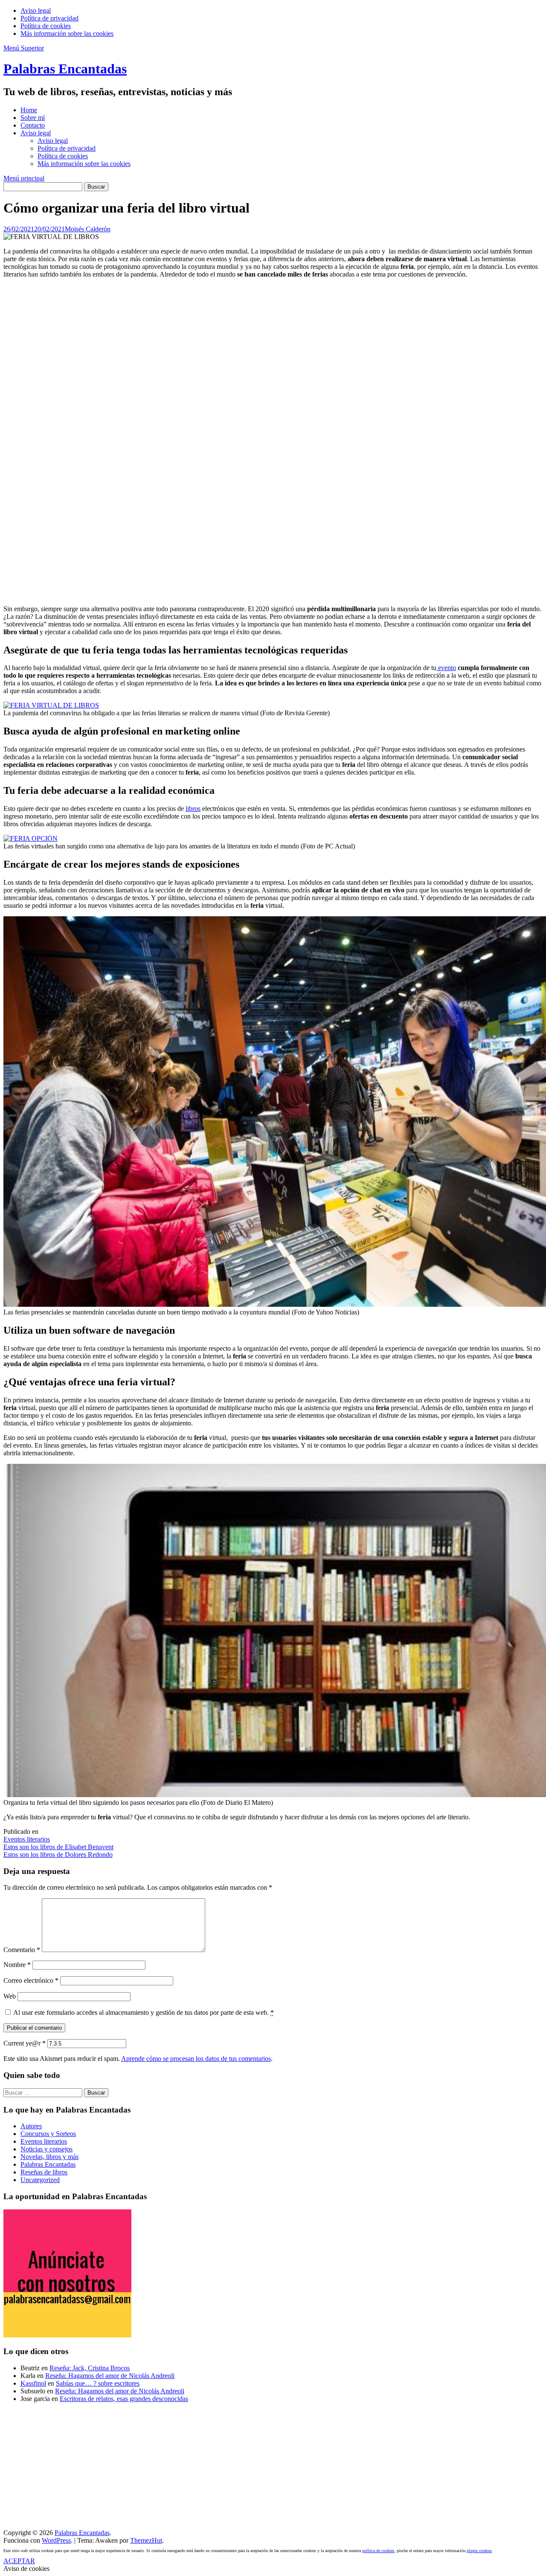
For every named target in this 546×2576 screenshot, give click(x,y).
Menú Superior (24, 48)
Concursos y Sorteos (48, 2134)
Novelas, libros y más (49, 2157)
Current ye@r (25, 2043)
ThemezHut (146, 2540)
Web (10, 1996)
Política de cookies (46, 26)
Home (29, 110)
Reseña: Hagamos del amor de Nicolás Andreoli (110, 2376)
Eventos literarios (27, 1839)
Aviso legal (36, 10)
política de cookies (378, 2551)
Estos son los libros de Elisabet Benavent (58, 1847)
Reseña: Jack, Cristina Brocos (90, 2368)
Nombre (17, 1965)
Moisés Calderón (88, 229)
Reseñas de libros (44, 2172)
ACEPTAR (19, 2561)
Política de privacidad (49, 18)
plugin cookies (479, 2551)
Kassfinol (33, 2383)
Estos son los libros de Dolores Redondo (58, 1855)
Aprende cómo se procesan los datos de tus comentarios (196, 2059)
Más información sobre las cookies (67, 34)
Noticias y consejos (46, 2149)
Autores (31, 2126)
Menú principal (24, 178)
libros (193, 809)
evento (446, 668)
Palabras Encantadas (65, 69)
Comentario (22, 1950)
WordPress (56, 2540)
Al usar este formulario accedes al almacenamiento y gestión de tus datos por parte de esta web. (144, 2012)
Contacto (33, 125)
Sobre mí (33, 118)
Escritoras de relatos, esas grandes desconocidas (124, 2399)
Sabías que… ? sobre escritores (98, 2383)
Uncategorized (40, 2180)
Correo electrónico (31, 1980)
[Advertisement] (259, 442)
